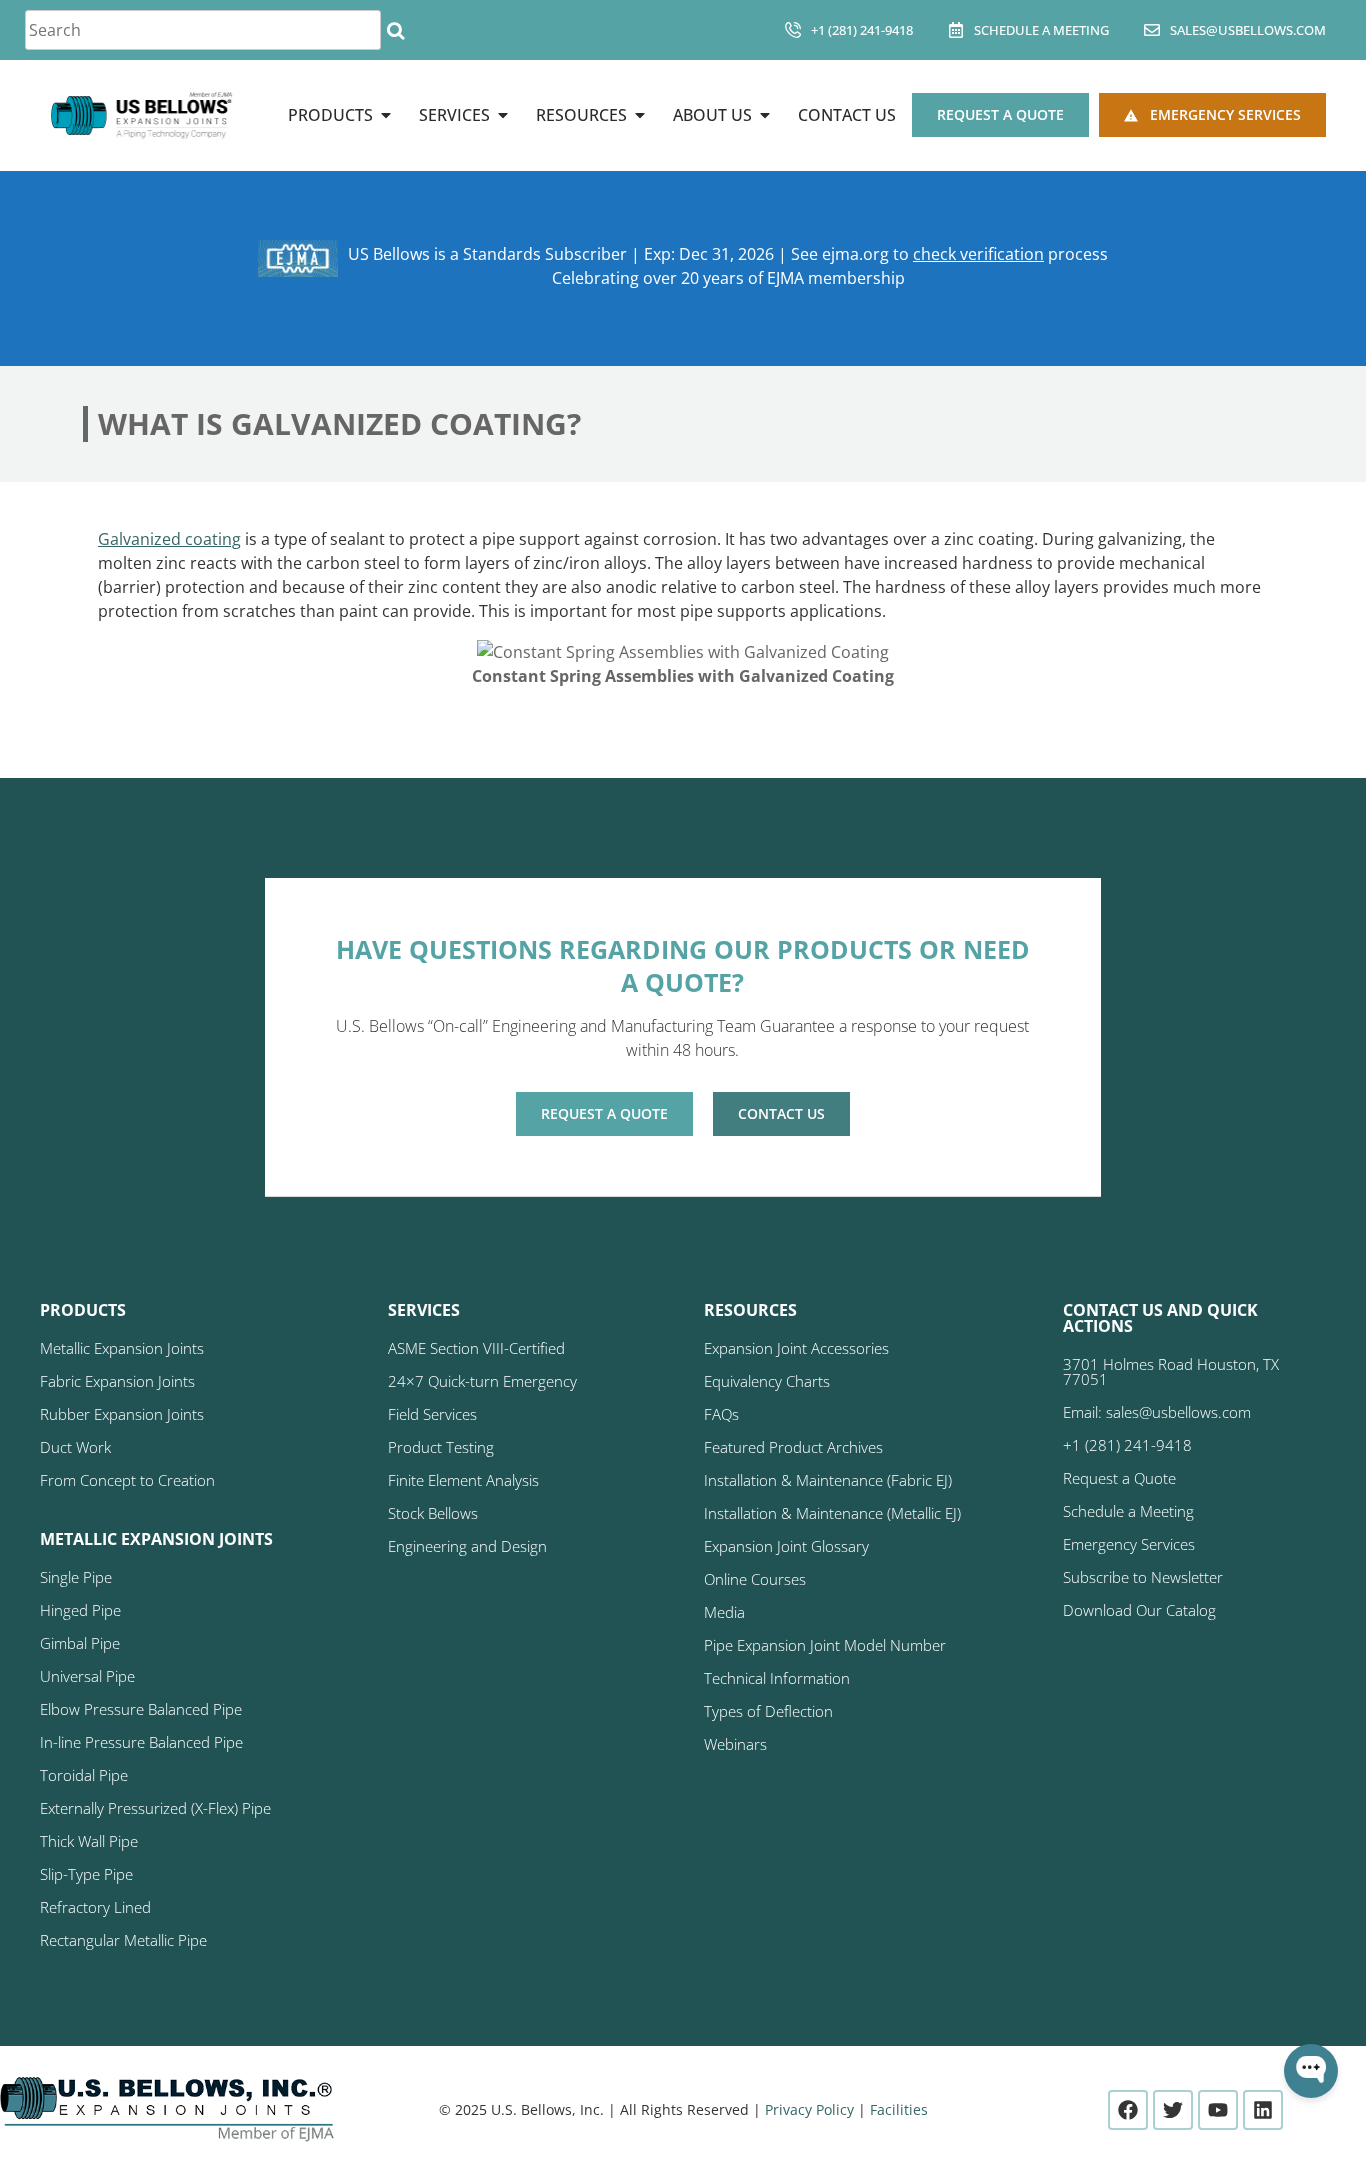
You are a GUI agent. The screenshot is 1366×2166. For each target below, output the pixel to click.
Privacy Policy (809, 2109)
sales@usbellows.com (1248, 30)
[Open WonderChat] (1311, 2071)
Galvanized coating (169, 539)
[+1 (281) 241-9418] (793, 30)
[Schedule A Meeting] (956, 30)
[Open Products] (386, 115)
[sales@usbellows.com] (1152, 30)
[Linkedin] (1263, 2110)
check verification (978, 254)
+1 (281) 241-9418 (862, 30)
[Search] (395, 30)
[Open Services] (503, 115)
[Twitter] (1173, 2110)
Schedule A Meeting (1041, 30)
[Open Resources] (640, 115)
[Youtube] (1218, 2110)
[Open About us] (765, 115)
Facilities (899, 2109)
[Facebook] (1128, 2110)
